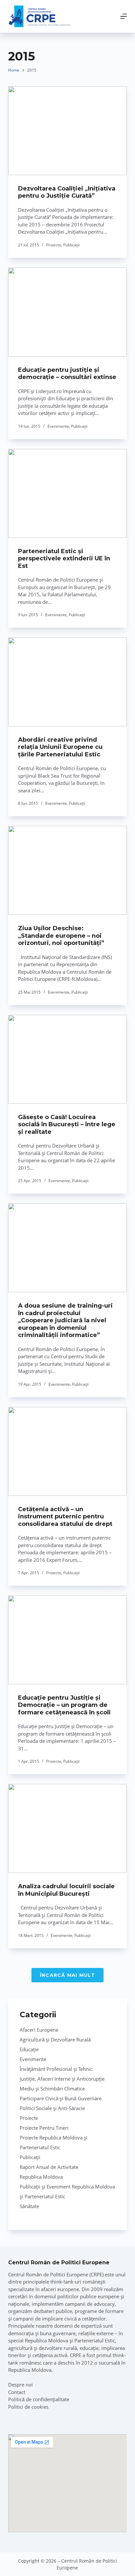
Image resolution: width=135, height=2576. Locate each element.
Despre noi (20, 2385)
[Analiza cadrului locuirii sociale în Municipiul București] (68, 1828)
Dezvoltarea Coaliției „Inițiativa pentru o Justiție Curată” (67, 192)
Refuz (89, 2567)
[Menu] (124, 16)
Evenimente (58, 426)
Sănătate (29, 2206)
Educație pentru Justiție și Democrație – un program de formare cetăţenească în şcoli (64, 1705)
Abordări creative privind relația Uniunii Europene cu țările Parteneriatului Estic (60, 747)
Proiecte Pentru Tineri (44, 2128)
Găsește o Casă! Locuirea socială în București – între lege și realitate (67, 1124)
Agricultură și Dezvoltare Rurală (55, 2039)
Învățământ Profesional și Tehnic (56, 2069)
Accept (48, 2567)
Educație (29, 2049)
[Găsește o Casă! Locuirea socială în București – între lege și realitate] (68, 1059)
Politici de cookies (28, 2407)
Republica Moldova (41, 2177)
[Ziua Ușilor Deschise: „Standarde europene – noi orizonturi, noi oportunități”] (68, 870)
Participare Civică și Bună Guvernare (61, 2098)
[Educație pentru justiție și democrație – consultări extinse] (68, 312)
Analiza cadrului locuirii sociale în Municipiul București (66, 1890)
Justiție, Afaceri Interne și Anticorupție (62, 2079)
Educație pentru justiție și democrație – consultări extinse (67, 374)
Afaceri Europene (39, 2030)
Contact (17, 2392)
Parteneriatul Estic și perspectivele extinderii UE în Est (64, 559)
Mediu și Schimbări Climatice (52, 2089)
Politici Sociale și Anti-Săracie (52, 2108)
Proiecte (54, 245)
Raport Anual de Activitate (49, 2167)
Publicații (71, 245)
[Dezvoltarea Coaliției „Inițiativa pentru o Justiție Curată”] (68, 131)
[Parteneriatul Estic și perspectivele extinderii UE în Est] (68, 493)
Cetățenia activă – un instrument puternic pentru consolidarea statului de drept (65, 1517)
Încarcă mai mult (67, 1975)
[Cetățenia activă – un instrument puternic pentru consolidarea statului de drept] (68, 1451)
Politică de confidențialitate (39, 2399)
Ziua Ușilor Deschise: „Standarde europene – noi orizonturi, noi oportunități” (61, 936)
